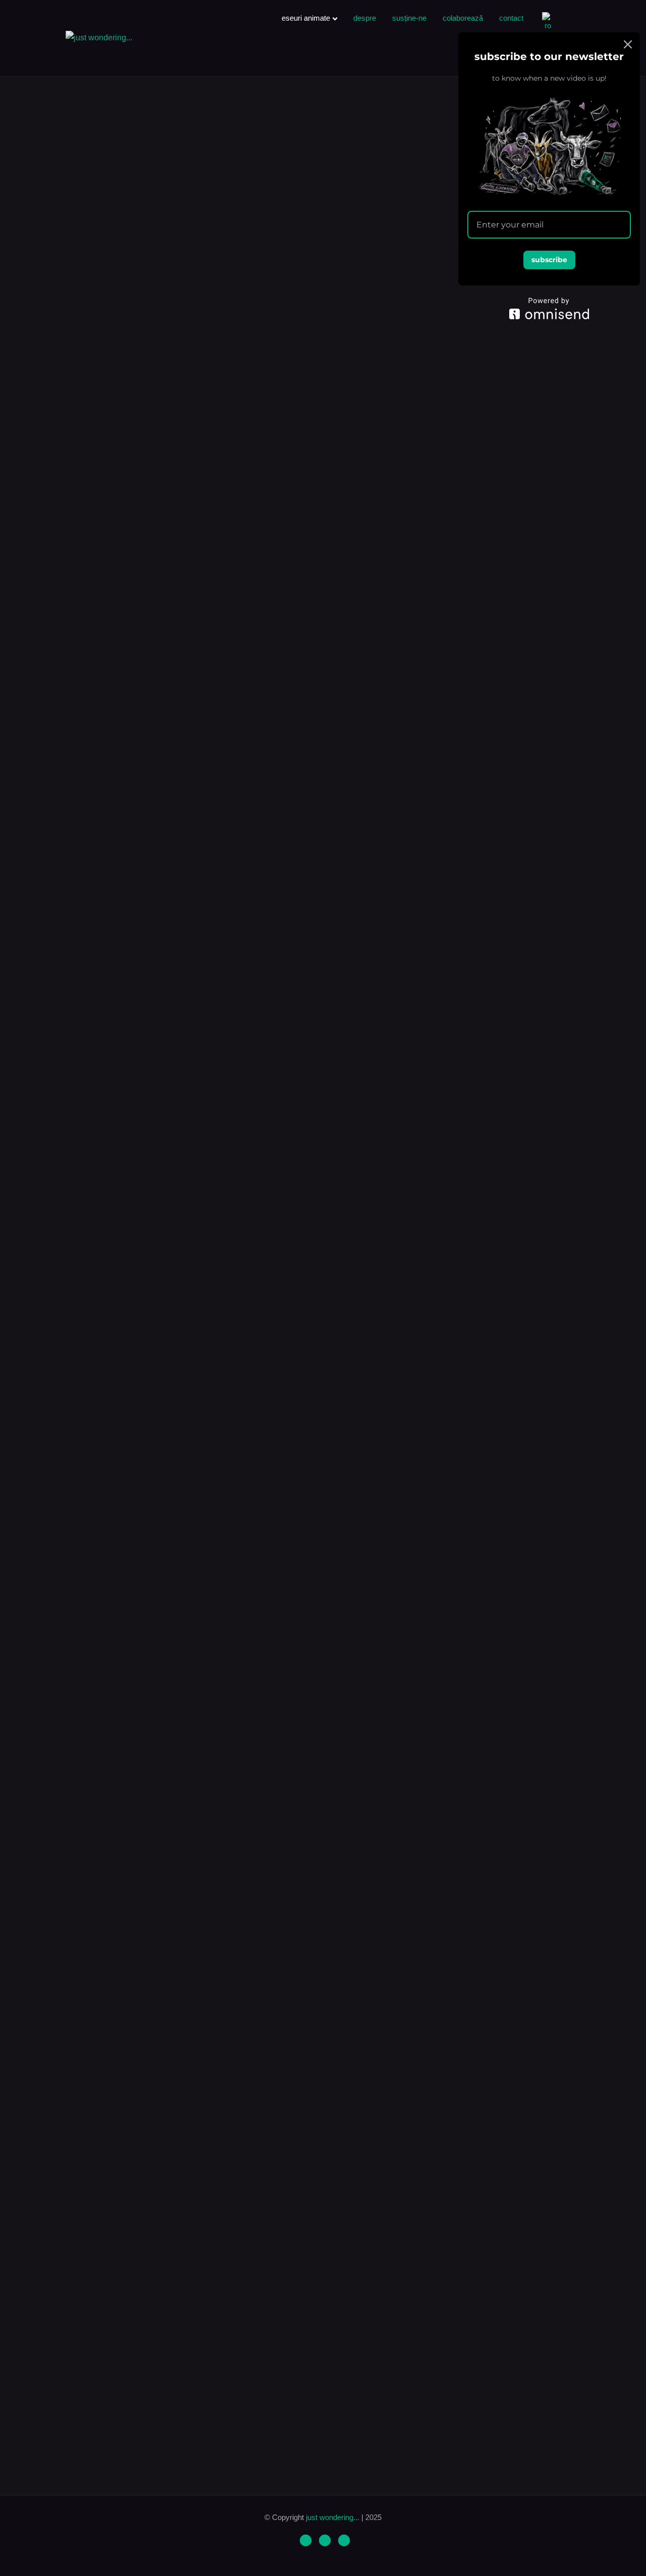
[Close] (628, 44)
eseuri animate (306, 18)
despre (365, 18)
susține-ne (409, 18)
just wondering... (334, 2517)
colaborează (463, 18)
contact (511, 18)
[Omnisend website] (549, 308)
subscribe (549, 260)
